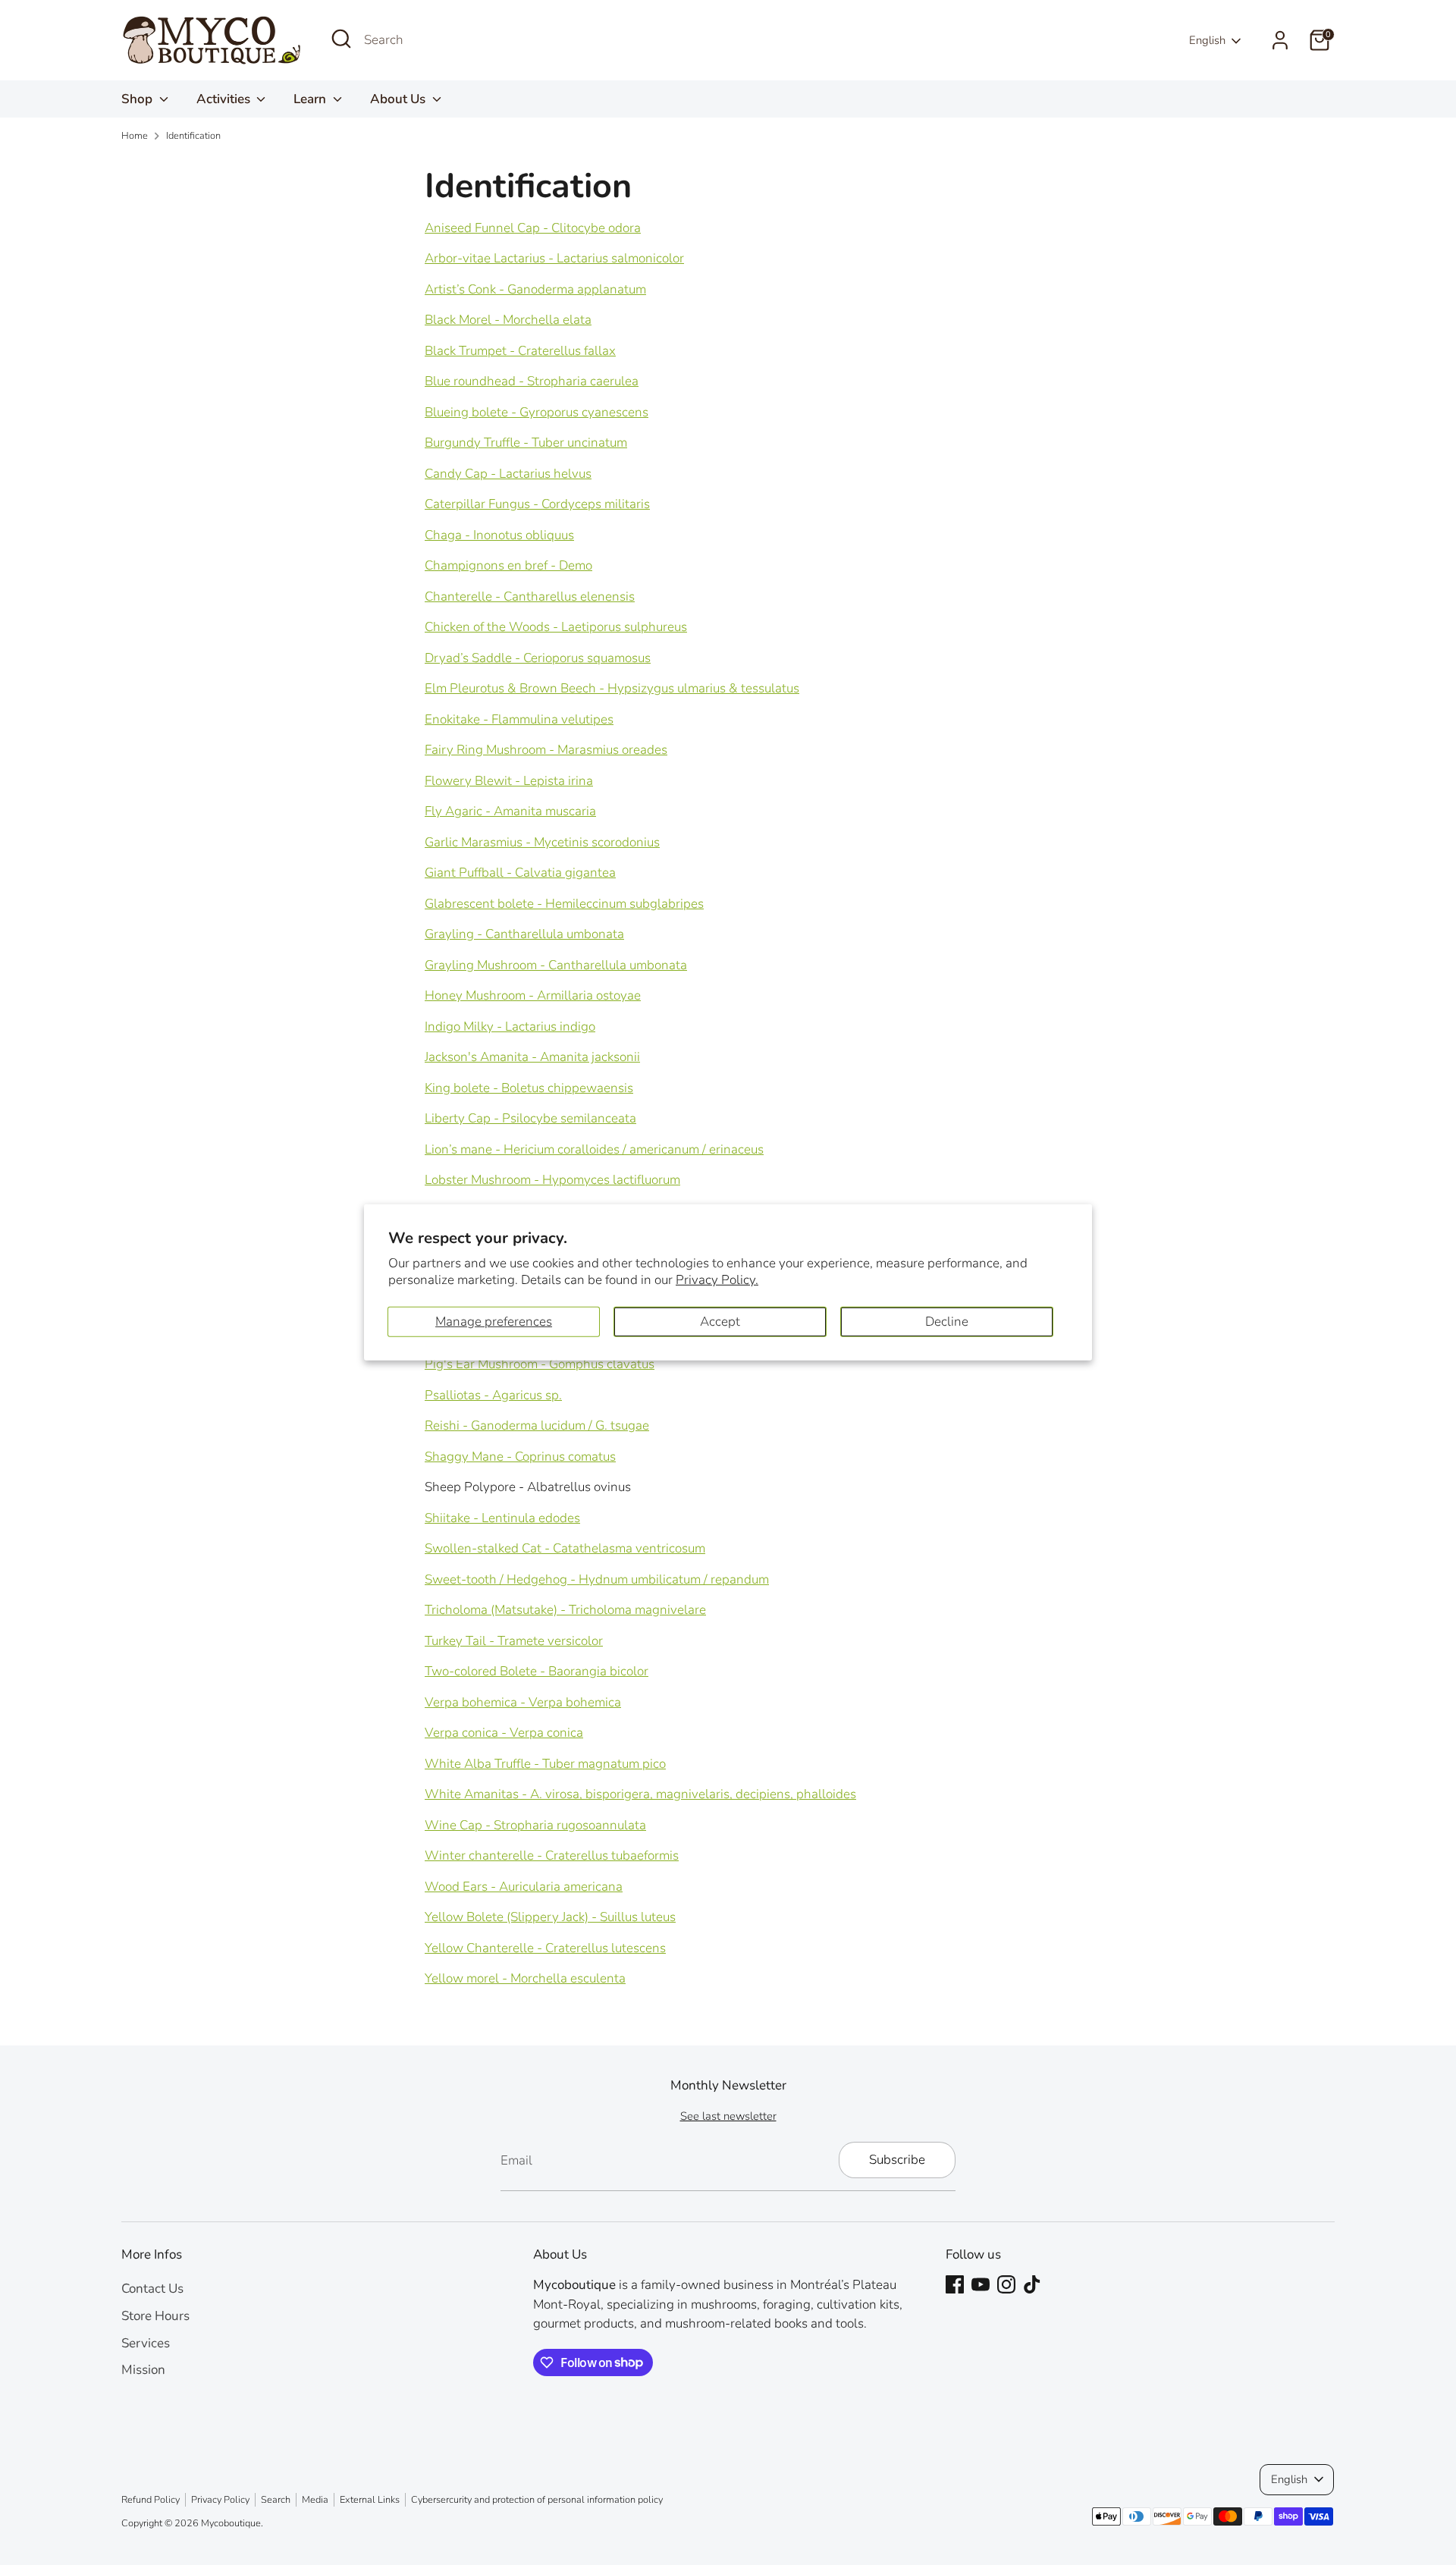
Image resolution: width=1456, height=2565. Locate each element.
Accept (720, 1322)
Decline (947, 1322)
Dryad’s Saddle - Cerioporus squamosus (538, 658)
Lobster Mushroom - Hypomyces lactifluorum (552, 1180)
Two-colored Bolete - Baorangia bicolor (537, 1671)
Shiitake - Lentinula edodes (502, 1518)
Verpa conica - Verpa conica (504, 1733)
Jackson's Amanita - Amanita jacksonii (532, 1057)
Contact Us (152, 2289)
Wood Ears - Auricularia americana (524, 1887)
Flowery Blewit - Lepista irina (509, 781)
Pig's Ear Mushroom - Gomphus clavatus (540, 1364)
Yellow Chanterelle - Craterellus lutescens (545, 1948)
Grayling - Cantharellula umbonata (524, 934)
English (1207, 40)
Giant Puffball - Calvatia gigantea (520, 873)
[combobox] (478, 40)
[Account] (1280, 40)
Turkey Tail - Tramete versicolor (514, 1641)
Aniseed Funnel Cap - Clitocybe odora (533, 228)
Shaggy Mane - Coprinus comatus (520, 1457)
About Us (399, 99)
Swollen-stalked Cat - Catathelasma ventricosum (565, 1548)
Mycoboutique (231, 2523)
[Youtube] (981, 2284)
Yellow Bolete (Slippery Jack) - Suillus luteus (550, 1917)
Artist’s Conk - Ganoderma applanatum (535, 289)
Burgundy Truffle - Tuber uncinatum (526, 443)
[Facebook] (955, 2284)
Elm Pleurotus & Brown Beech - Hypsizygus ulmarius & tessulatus (612, 688)
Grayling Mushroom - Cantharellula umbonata (556, 965)
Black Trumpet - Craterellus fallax (520, 351)
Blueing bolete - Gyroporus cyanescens (537, 412)
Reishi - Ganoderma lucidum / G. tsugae (537, 1425)
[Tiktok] (1032, 2284)
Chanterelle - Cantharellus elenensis (530, 597)
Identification (193, 136)
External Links (370, 2500)
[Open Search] (341, 39)
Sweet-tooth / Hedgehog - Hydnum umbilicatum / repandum (597, 1579)
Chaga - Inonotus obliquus (499, 535)
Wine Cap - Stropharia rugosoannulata (535, 1825)
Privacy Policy (220, 2500)
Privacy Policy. (717, 1280)
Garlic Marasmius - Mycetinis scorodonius (542, 842)
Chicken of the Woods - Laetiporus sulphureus (556, 627)
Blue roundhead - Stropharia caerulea (532, 381)
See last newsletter (728, 2116)
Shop (138, 99)
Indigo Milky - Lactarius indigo (510, 1027)
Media (315, 2500)
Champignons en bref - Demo (508, 565)
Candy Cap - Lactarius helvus (508, 474)
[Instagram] (1006, 2284)
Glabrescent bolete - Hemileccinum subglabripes (564, 904)
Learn (311, 99)
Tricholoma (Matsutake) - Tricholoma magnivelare (565, 1610)
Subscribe (897, 2160)
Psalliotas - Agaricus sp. (493, 1395)
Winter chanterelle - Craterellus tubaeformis (552, 1855)
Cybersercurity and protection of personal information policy (537, 2500)
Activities (225, 99)
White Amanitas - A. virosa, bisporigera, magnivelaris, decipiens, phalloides (640, 1794)
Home (135, 136)
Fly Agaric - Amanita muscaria (510, 811)
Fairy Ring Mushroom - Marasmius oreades (546, 750)
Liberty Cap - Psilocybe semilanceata (530, 1118)
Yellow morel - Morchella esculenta (525, 1978)
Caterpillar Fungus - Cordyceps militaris (537, 504)
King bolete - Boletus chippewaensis (529, 1088)
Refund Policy (151, 2500)
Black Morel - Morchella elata (508, 320)
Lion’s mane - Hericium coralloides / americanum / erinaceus (594, 1149)
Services (146, 2343)
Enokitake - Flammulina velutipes (519, 719)
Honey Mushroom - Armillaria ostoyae (533, 995)
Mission (143, 2370)
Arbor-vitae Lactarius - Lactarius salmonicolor (554, 258)
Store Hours (155, 2316)
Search (276, 2500)
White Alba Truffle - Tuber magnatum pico (545, 1764)
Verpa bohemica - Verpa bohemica (523, 1702)
